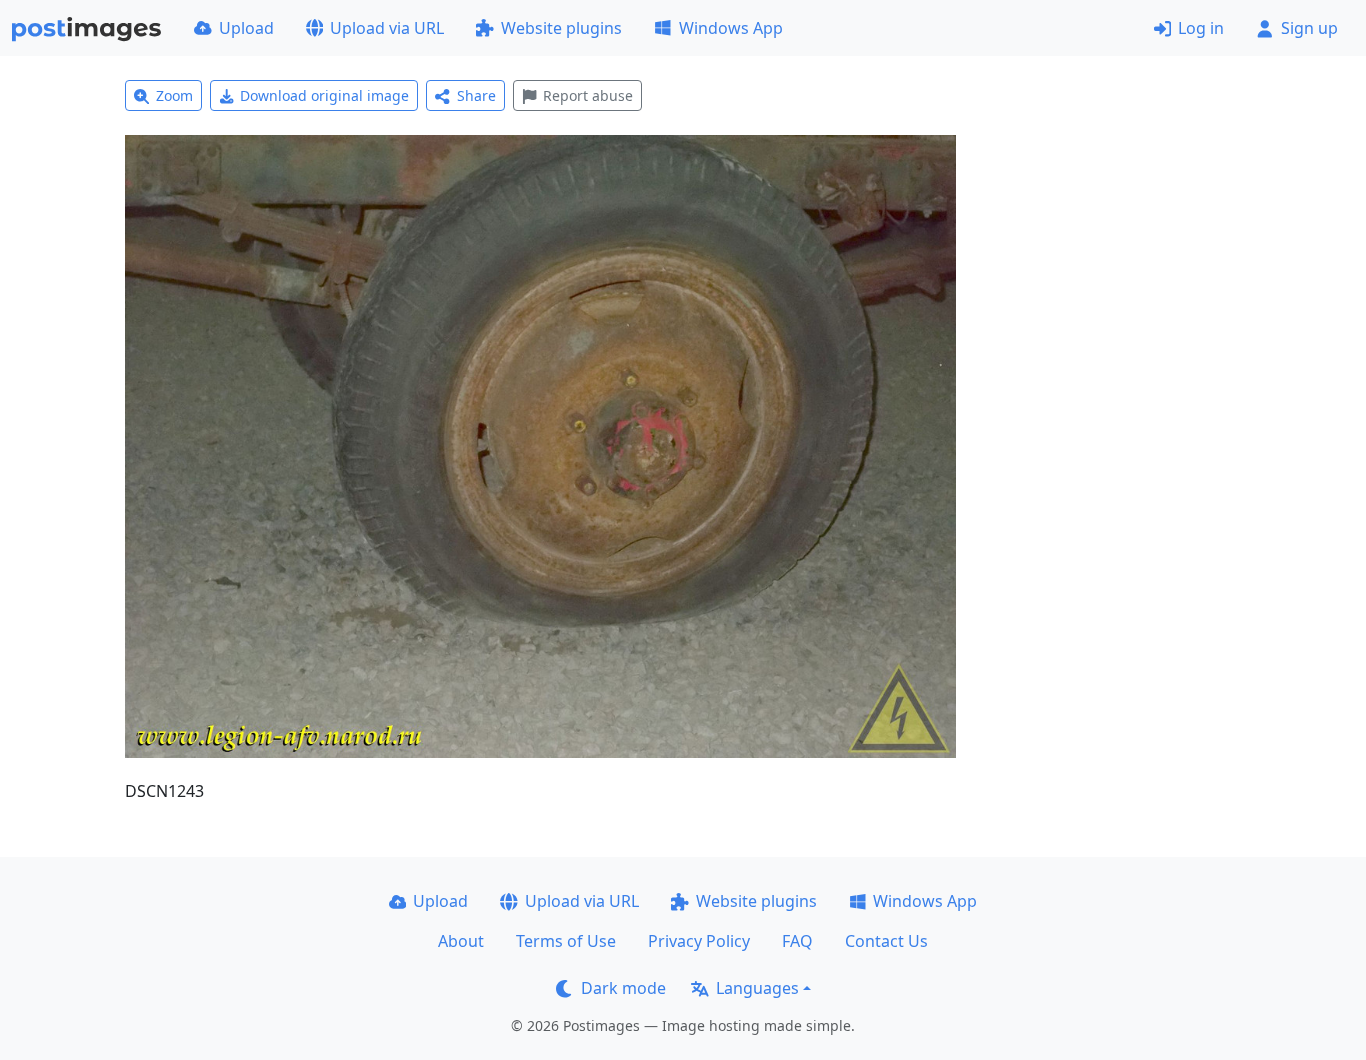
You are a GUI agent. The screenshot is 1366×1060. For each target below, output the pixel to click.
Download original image (324, 95)
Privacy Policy (699, 941)
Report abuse (588, 95)
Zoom (174, 95)
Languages (757, 988)
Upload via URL (387, 28)
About (461, 941)
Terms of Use (566, 941)
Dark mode (623, 988)
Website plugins (561, 28)
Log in (1201, 28)
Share (476, 95)
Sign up (1309, 28)
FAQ (797, 941)
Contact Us (886, 941)
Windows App (731, 28)
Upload (246, 28)
